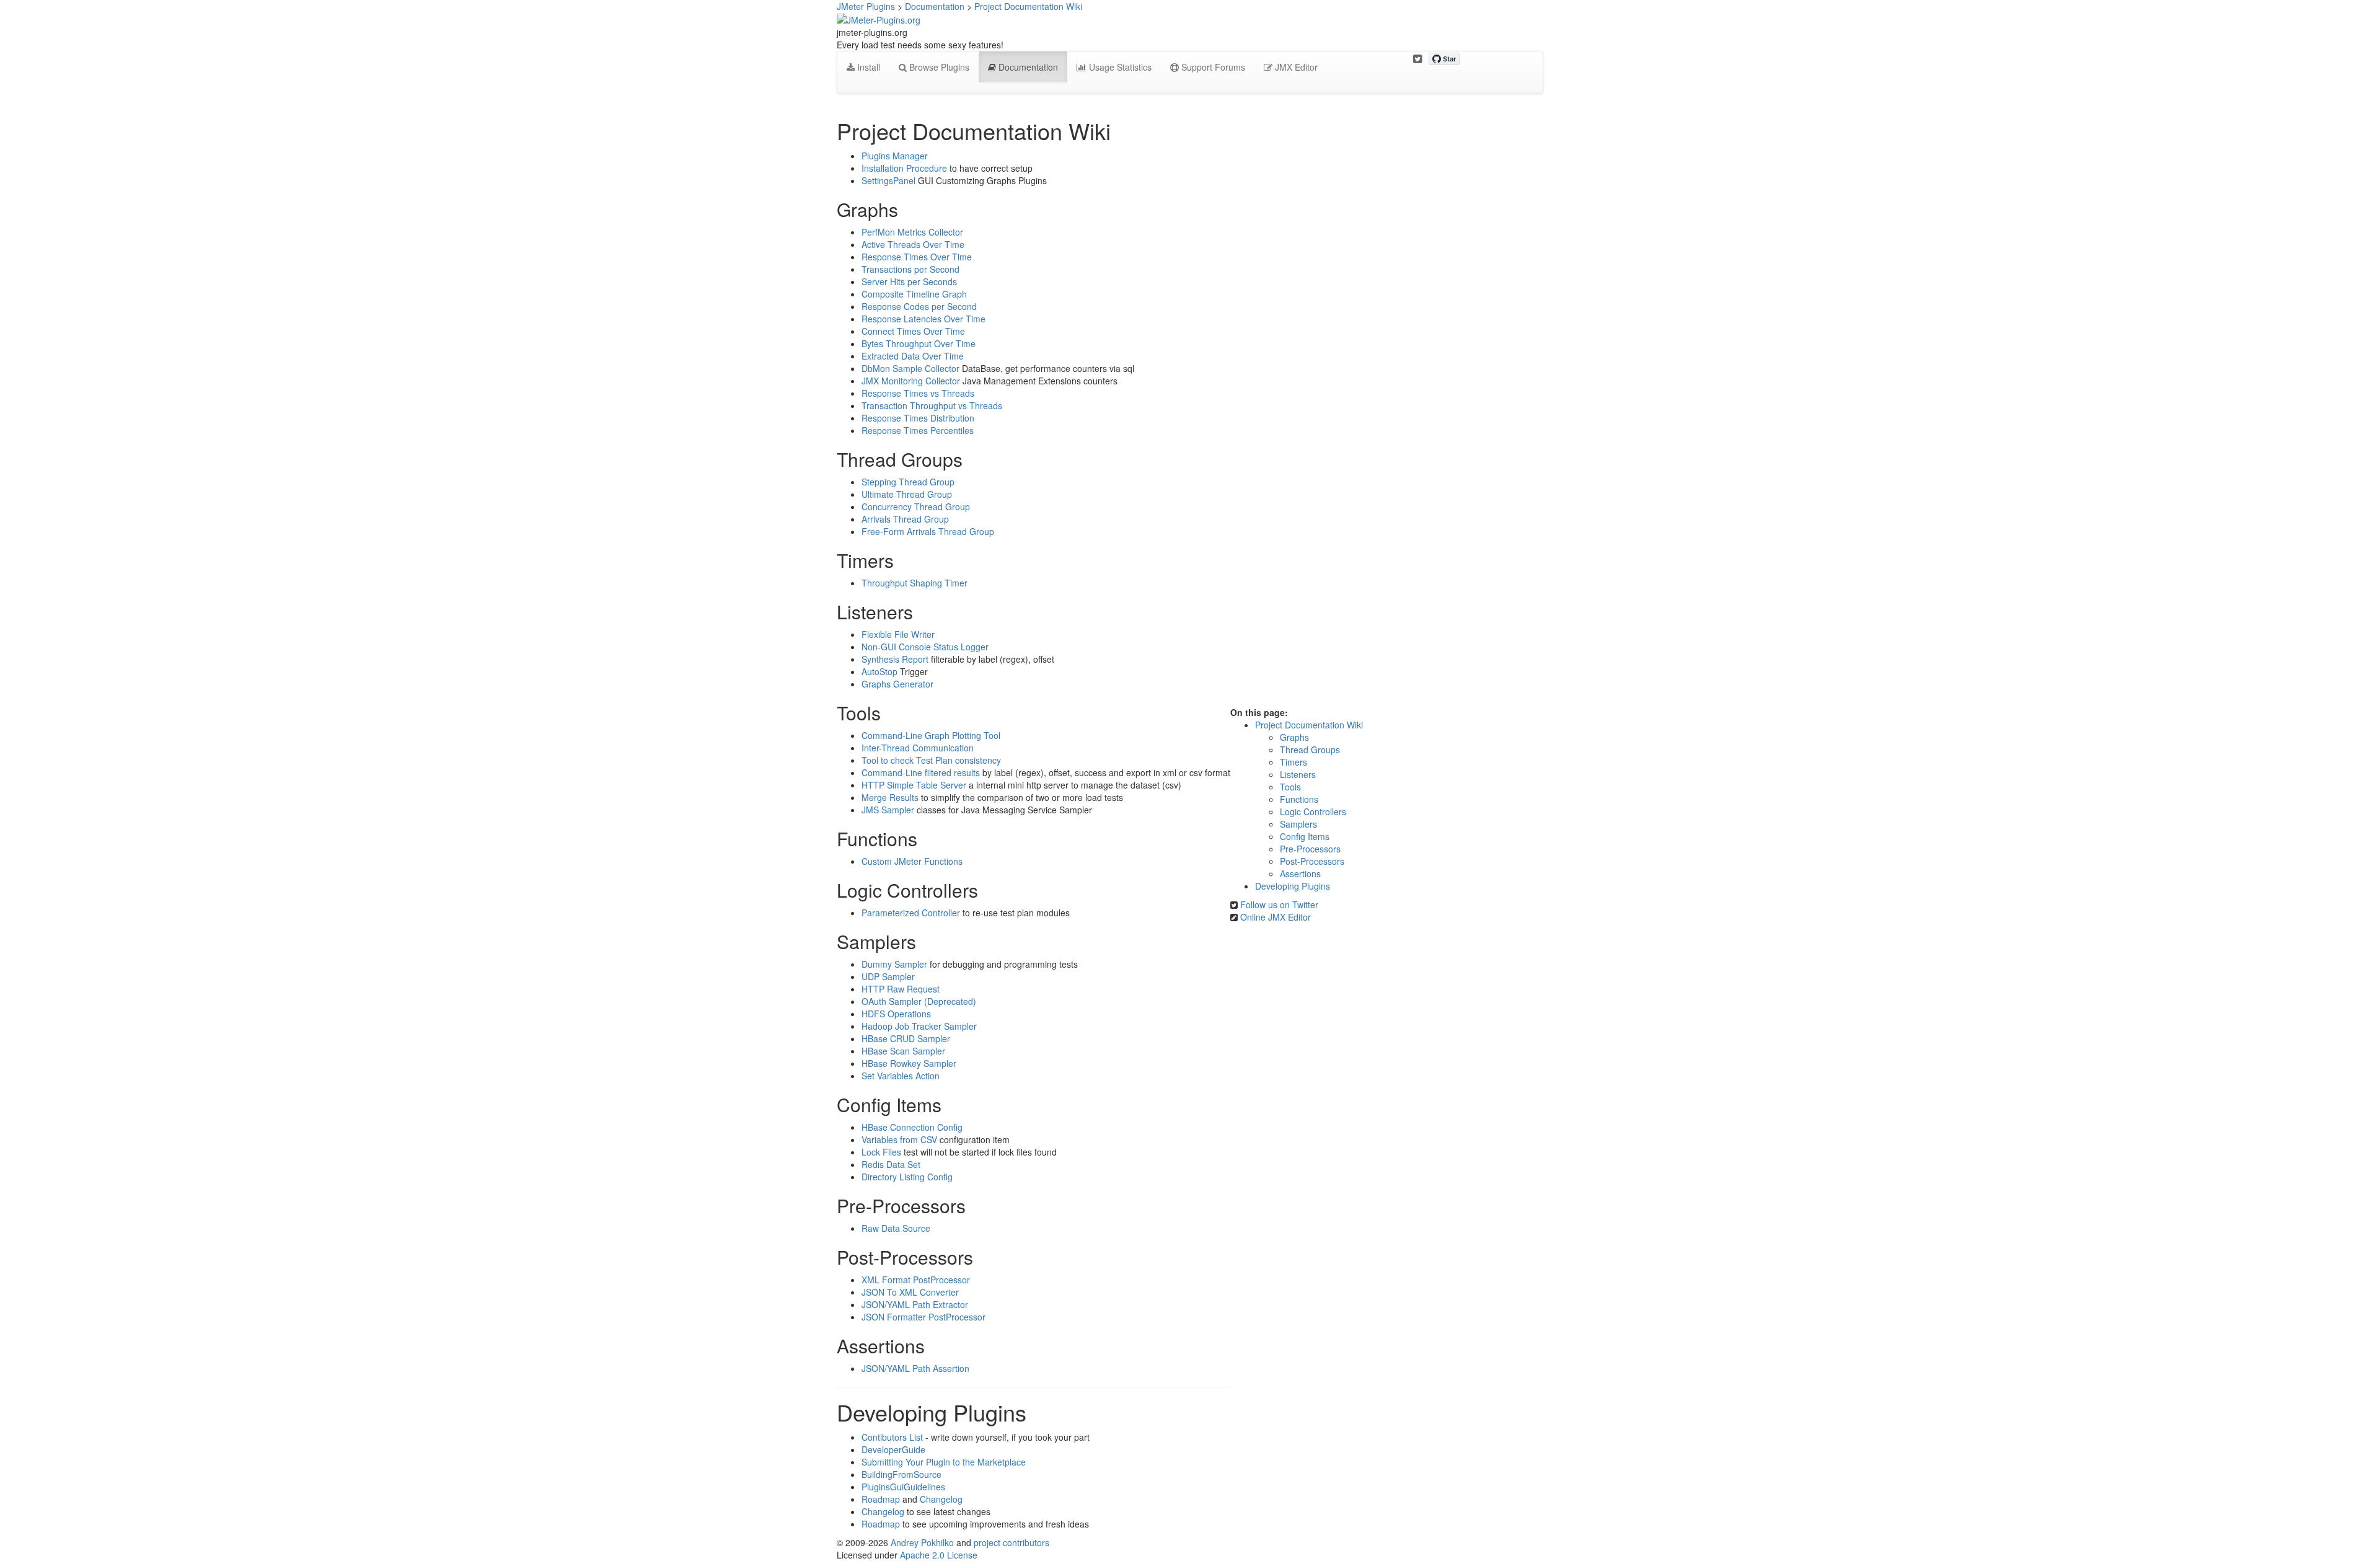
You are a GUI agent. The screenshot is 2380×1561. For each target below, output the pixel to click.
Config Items (1305, 836)
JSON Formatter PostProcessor (923, 1317)
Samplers (1298, 824)
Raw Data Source (896, 1228)
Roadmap (881, 1499)
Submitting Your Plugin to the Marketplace (944, 1462)
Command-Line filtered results (921, 772)
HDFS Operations (896, 1014)
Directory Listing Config (907, 1177)
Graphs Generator (897, 684)
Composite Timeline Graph (914, 294)
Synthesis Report (895, 659)
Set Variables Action (901, 1076)
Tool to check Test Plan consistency (931, 760)
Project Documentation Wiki (1028, 6)
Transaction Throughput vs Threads (932, 405)
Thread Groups (1310, 750)
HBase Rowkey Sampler (909, 1063)
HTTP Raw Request (901, 989)
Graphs (1294, 737)
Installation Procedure (904, 168)
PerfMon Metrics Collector (912, 232)
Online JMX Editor (1276, 917)
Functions (1299, 799)
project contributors (1011, 1542)
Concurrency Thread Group (916, 506)
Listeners (1298, 774)
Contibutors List (892, 1437)
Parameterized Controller (911, 913)
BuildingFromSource (901, 1474)
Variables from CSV (899, 1139)
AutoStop (879, 671)
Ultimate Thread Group (907, 494)
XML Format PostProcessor (916, 1280)
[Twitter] (1417, 59)
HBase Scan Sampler (903, 1051)
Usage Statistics (1119, 67)
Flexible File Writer (898, 634)
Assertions (1300, 873)
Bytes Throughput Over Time (919, 343)
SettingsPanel (888, 180)
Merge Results (890, 797)
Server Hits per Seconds (909, 281)
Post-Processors (1312, 861)
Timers (1294, 762)
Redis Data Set (891, 1164)
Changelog (941, 1499)
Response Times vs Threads (918, 393)
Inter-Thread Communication (918, 748)
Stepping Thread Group (908, 482)
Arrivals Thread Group (905, 519)
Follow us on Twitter (1279, 904)
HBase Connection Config (912, 1127)
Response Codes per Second (919, 306)
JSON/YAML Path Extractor (915, 1304)
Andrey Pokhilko (922, 1542)
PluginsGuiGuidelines (903, 1487)
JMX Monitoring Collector (911, 381)
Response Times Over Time (917, 257)
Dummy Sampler (894, 964)
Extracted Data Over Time (913, 356)
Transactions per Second (910, 269)
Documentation (935, 6)
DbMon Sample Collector (910, 368)
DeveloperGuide (893, 1449)
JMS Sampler (888, 810)
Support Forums (1212, 67)
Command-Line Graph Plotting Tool (931, 735)
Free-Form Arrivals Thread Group (928, 531)
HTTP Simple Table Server (914, 785)
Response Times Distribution (918, 418)
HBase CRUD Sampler (906, 1038)
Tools (1290, 787)
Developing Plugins (1293, 886)
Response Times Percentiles (918, 430)
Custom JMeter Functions (912, 861)
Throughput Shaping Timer (915, 583)
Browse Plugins (938, 67)
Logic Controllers (1313, 811)
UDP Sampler (888, 976)
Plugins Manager (895, 156)
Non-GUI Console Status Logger (925, 647)
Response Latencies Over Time (923, 319)
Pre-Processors (1310, 849)
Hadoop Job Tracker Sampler (919, 1026)
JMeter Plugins (866, 6)
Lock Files (881, 1152)
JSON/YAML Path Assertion (915, 1368)
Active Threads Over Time (913, 244)
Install (867, 67)
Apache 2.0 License (939, 1555)
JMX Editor (1295, 67)
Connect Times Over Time (913, 331)
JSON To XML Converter (910, 1292)
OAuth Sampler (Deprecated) (919, 1001)
